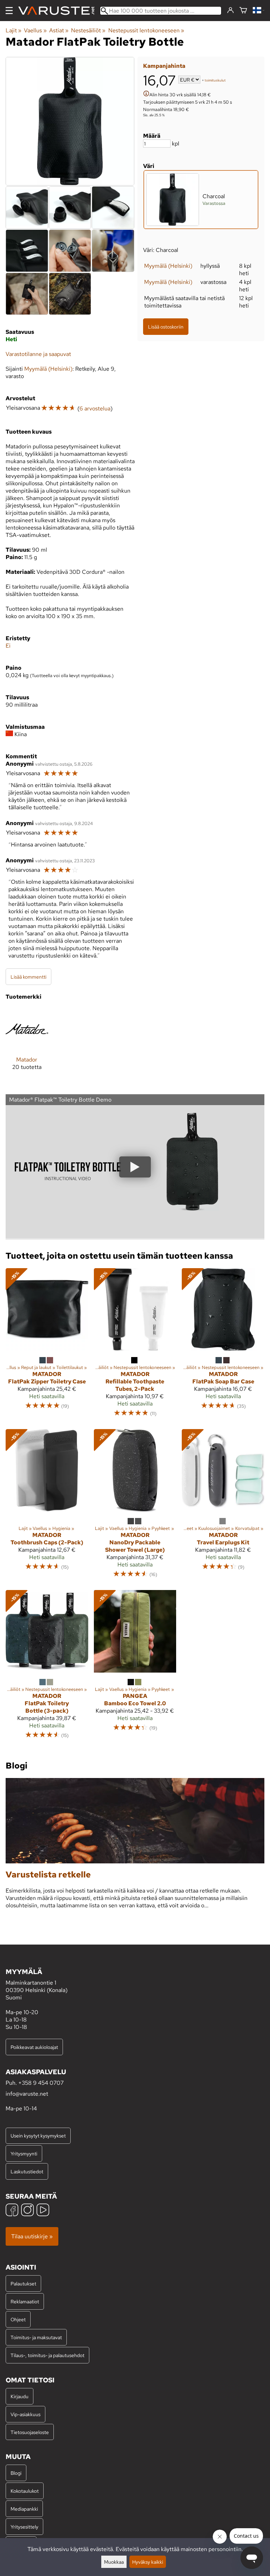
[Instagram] (27, 2211)
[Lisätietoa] (146, 94)
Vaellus (35, 30)
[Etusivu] (59, 11)
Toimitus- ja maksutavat (36, 2337)
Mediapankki (24, 2509)
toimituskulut (215, 80)
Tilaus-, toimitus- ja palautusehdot (47, 2355)
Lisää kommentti (28, 977)
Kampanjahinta (164, 66)
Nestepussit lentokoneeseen (146, 30)
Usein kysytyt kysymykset (38, 2136)
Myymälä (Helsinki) (168, 266)
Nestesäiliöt (88, 30)
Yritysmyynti (24, 2153)
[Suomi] (259, 11)
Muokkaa (114, 2562)
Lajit (14, 30)
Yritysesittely (24, 2527)
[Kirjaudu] (230, 11)
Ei (8, 646)
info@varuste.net (27, 2094)
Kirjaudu (20, 2396)
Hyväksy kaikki (148, 2562)
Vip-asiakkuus (25, 2414)
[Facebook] (12, 2211)
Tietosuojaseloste (30, 2432)
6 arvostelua (95, 408)
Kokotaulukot (25, 2491)
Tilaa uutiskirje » (32, 2236)
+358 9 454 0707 (41, 2083)
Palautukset (23, 2283)
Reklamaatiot (25, 2301)
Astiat (59, 30)
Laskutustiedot (27, 2171)
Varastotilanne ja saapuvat (38, 354)
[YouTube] (43, 2211)
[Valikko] (9, 11)
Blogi (16, 2473)
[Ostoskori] (243, 11)
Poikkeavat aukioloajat (34, 2047)
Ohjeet (18, 2319)
